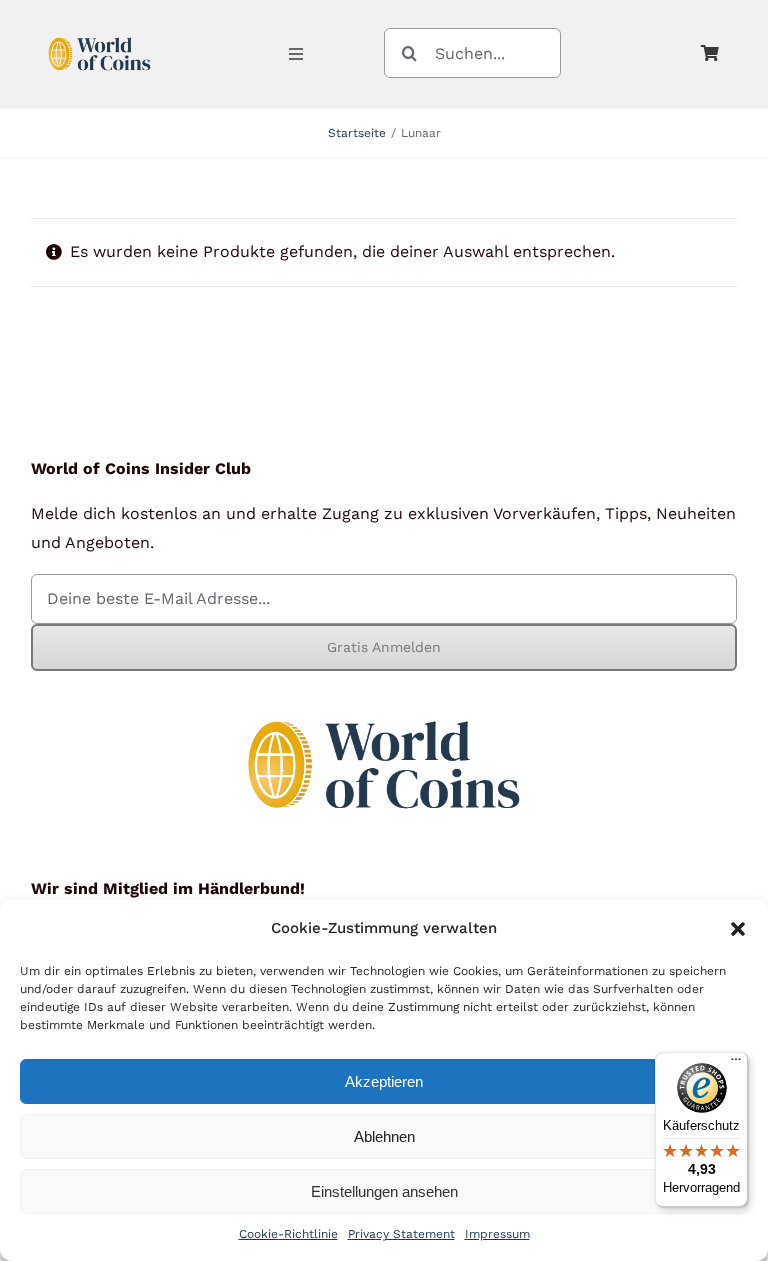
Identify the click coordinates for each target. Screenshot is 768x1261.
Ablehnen (384, 1136)
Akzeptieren (384, 1081)
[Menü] (736, 1064)
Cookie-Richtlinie (288, 1234)
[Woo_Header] (99, 33)
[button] (738, 929)
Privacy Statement (401, 1234)
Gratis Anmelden (384, 647)
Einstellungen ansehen (384, 1191)
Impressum (497, 1234)
